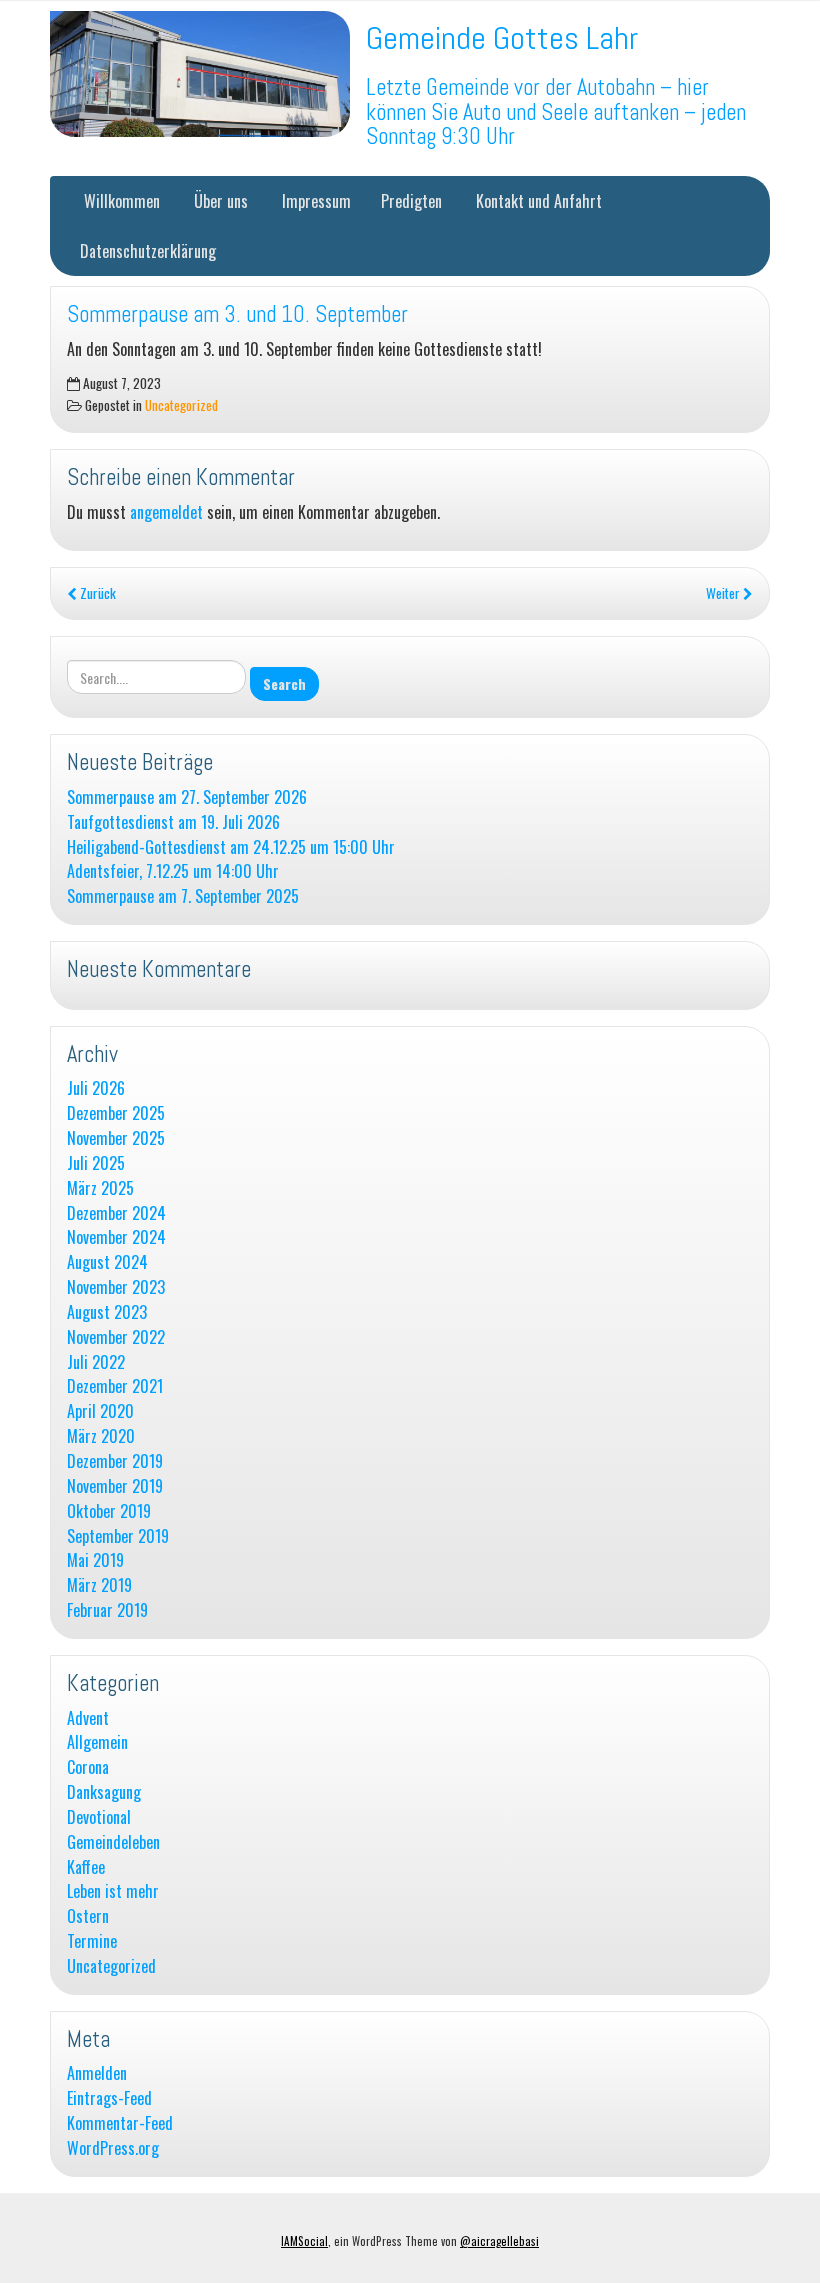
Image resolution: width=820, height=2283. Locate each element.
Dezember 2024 (116, 1213)
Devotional (99, 1817)
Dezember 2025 (116, 1113)
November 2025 (116, 1138)
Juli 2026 (96, 1088)
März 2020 (101, 1436)
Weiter (724, 593)
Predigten (411, 201)
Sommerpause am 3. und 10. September (237, 314)
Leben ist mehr (113, 1891)
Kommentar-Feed (120, 2123)
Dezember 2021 (115, 1386)
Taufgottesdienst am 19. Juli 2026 (173, 822)
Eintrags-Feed (109, 2098)
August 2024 (107, 1262)
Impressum (314, 201)
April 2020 (100, 1411)
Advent (88, 1718)
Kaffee (86, 1867)
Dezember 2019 (115, 1461)
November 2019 (115, 1486)
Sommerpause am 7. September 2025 (183, 896)
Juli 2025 (96, 1163)
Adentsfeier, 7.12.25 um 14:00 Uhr (173, 871)
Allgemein (97, 1742)
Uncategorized (181, 405)
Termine (92, 1941)
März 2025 (100, 1188)
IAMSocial (304, 2241)
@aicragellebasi (499, 2241)
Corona (88, 1767)
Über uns (219, 201)
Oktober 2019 (109, 1511)
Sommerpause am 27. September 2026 (187, 797)
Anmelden (97, 2073)
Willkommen (120, 201)
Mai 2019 (95, 1560)
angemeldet (166, 512)
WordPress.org (113, 2148)
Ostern (88, 1916)
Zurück (96, 593)
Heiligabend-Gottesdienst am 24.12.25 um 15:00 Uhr (231, 847)
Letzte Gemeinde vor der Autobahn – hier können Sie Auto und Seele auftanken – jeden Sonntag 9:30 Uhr (556, 112)
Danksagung (104, 1792)
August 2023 (107, 1312)
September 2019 (118, 1536)
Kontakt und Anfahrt (537, 201)
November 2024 (116, 1237)
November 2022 (116, 1337)
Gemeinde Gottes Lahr (502, 38)
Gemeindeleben (113, 1842)
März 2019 (99, 1585)
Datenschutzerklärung (148, 251)
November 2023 (116, 1287)
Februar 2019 (107, 1610)
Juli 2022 (96, 1362)
